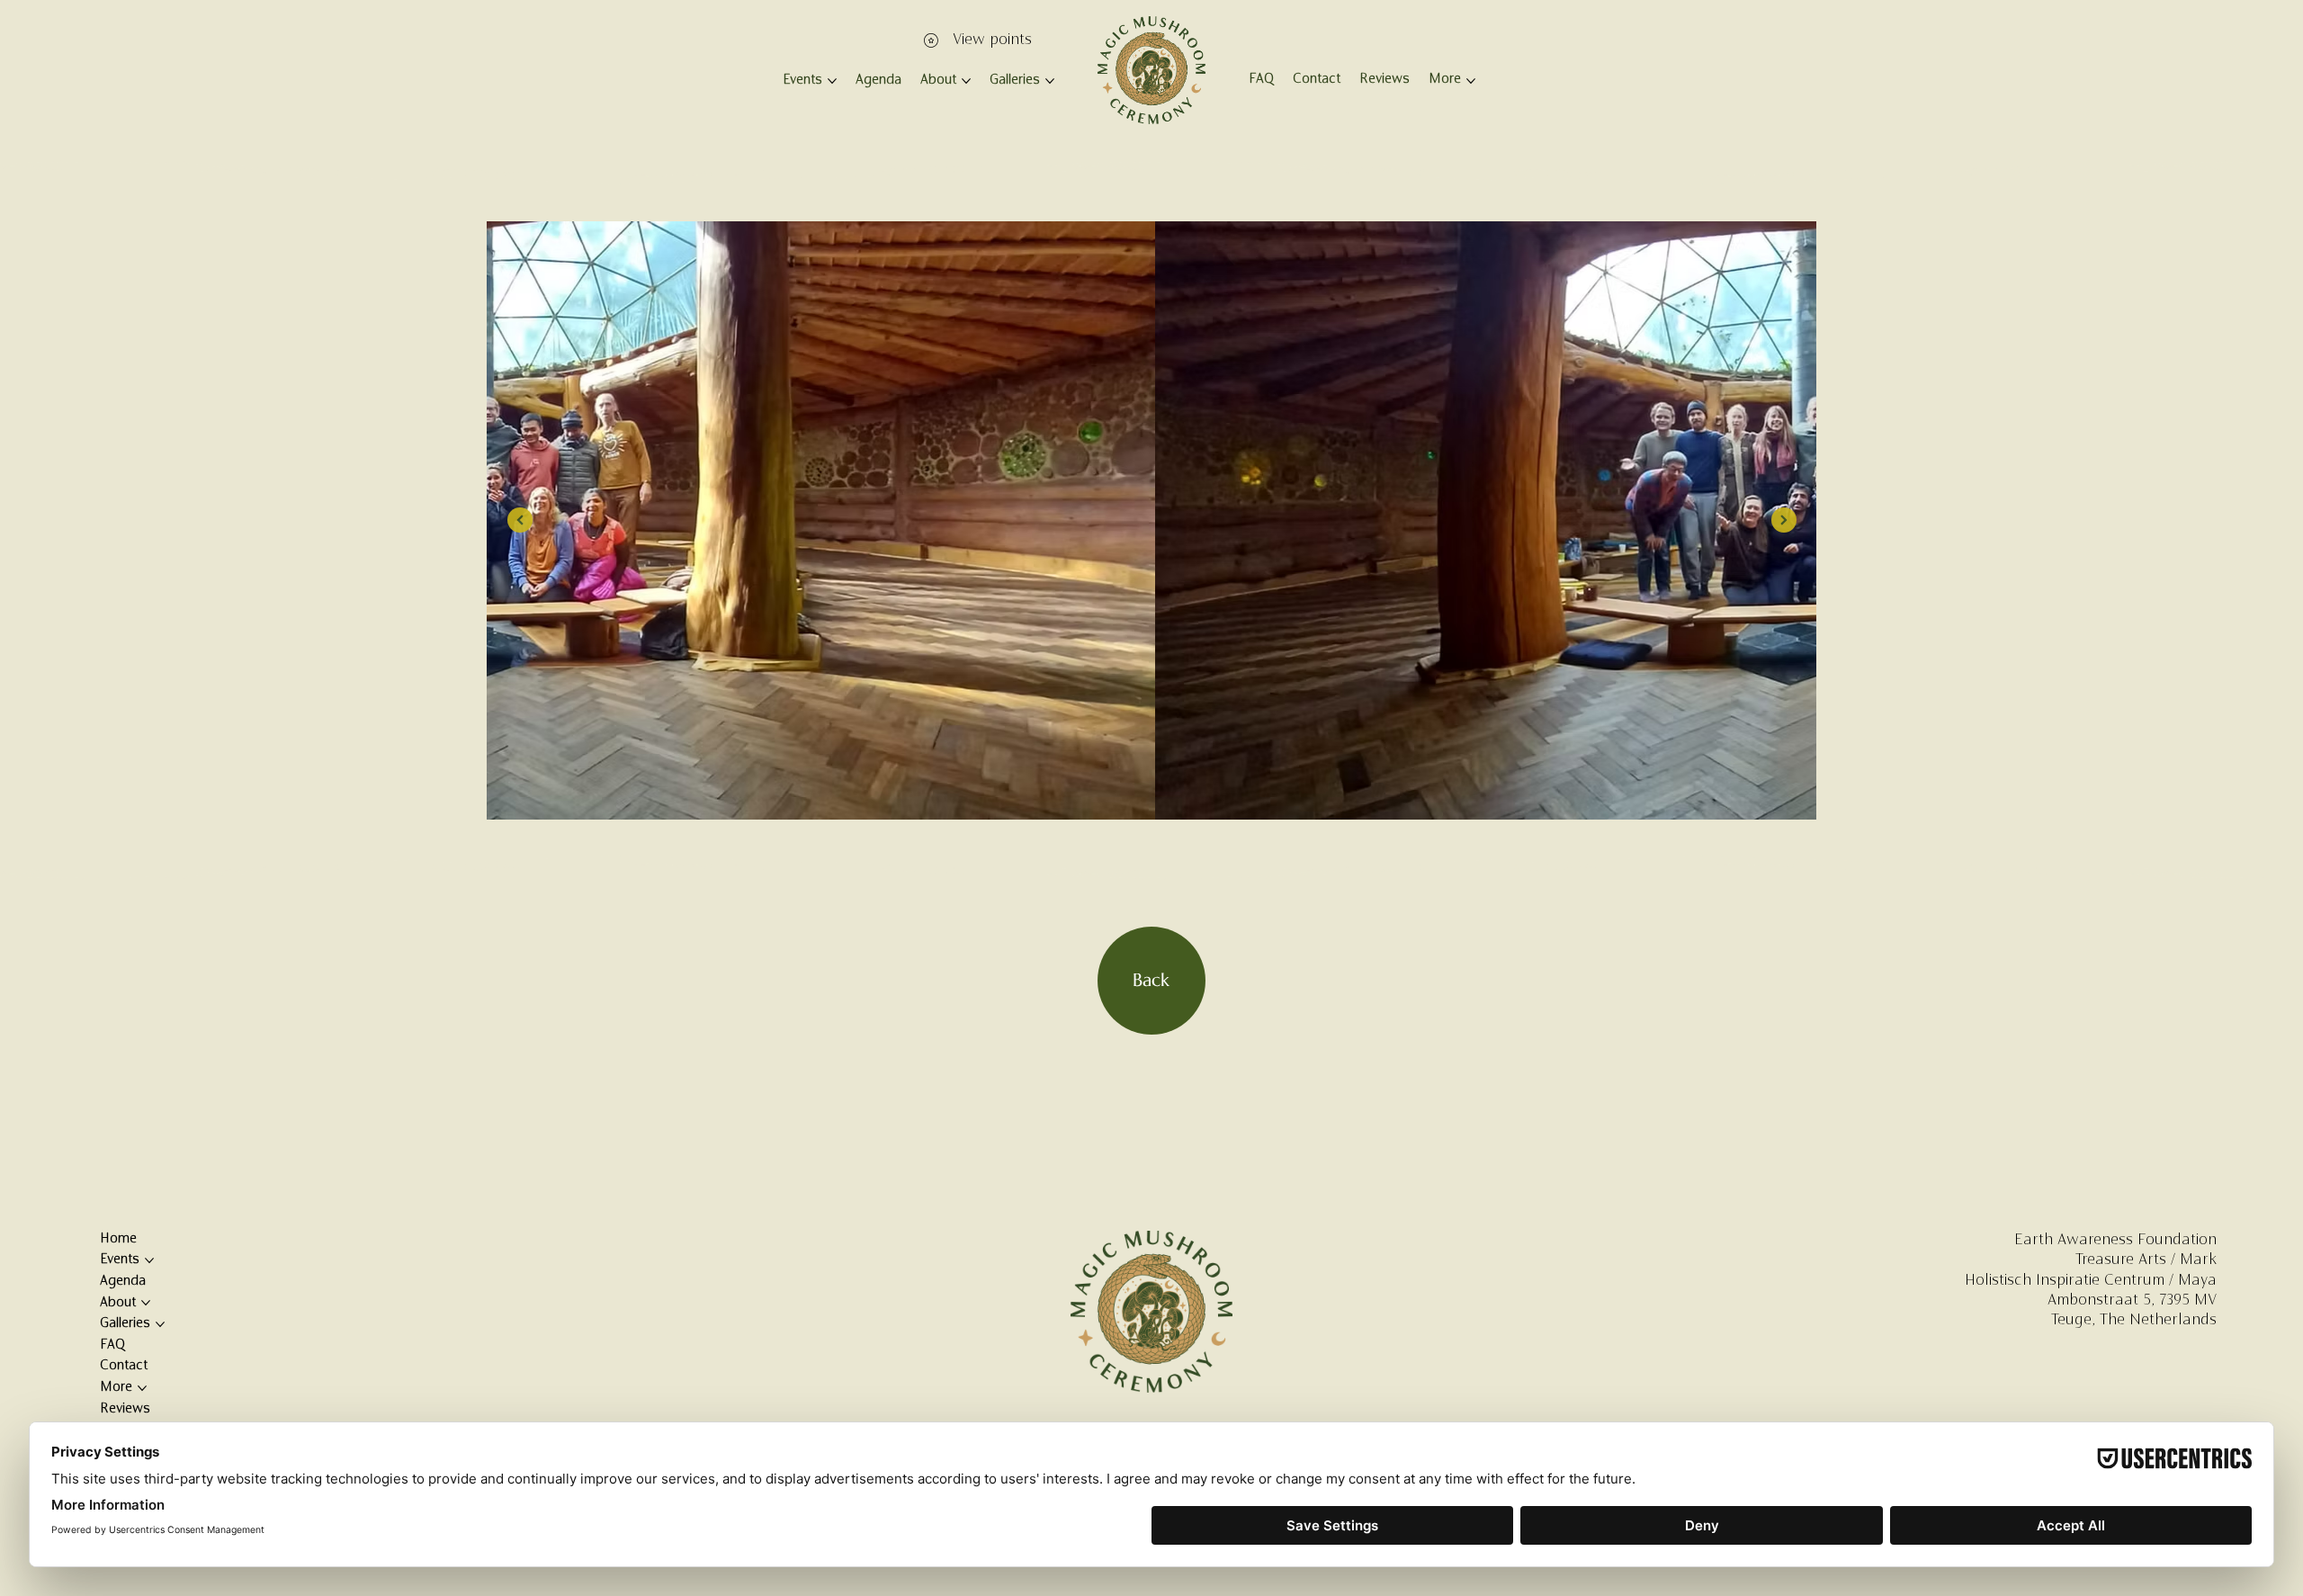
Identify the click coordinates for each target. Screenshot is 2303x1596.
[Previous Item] (520, 520)
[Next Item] (1784, 520)
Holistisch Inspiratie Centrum (2065, 1281)
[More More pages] (1471, 81)
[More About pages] (966, 81)
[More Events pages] (832, 81)
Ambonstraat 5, (2101, 1301)
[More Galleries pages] (1050, 81)
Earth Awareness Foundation (2115, 1241)
